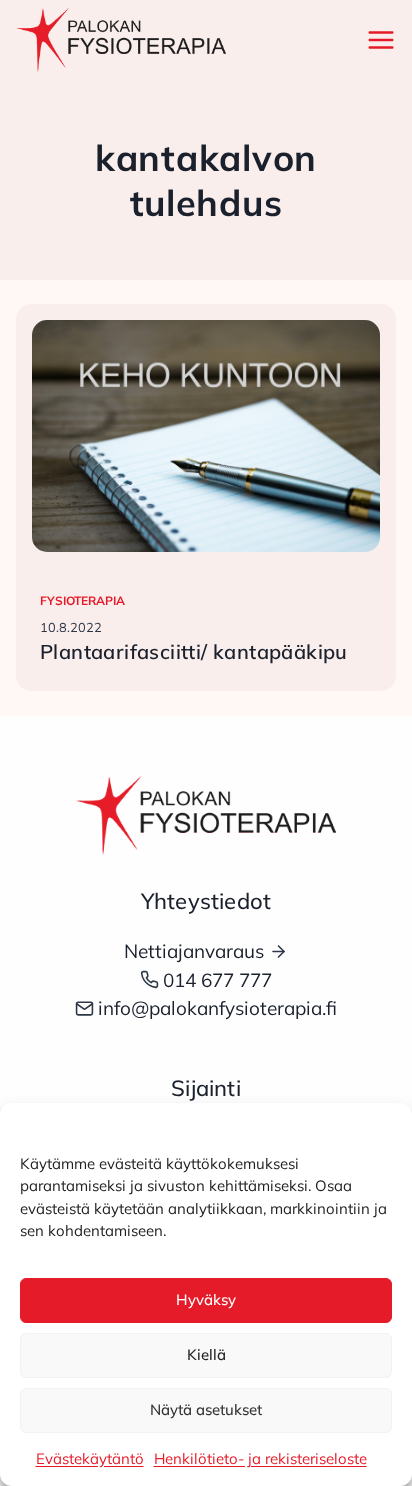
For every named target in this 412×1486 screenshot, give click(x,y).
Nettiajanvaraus (194, 951)
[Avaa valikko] (377, 39)
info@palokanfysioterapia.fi (217, 1008)
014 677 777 (217, 980)
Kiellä (206, 1354)
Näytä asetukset (206, 1409)
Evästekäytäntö (90, 1458)
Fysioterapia (82, 600)
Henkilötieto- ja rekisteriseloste (260, 1458)
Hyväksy (206, 1299)
